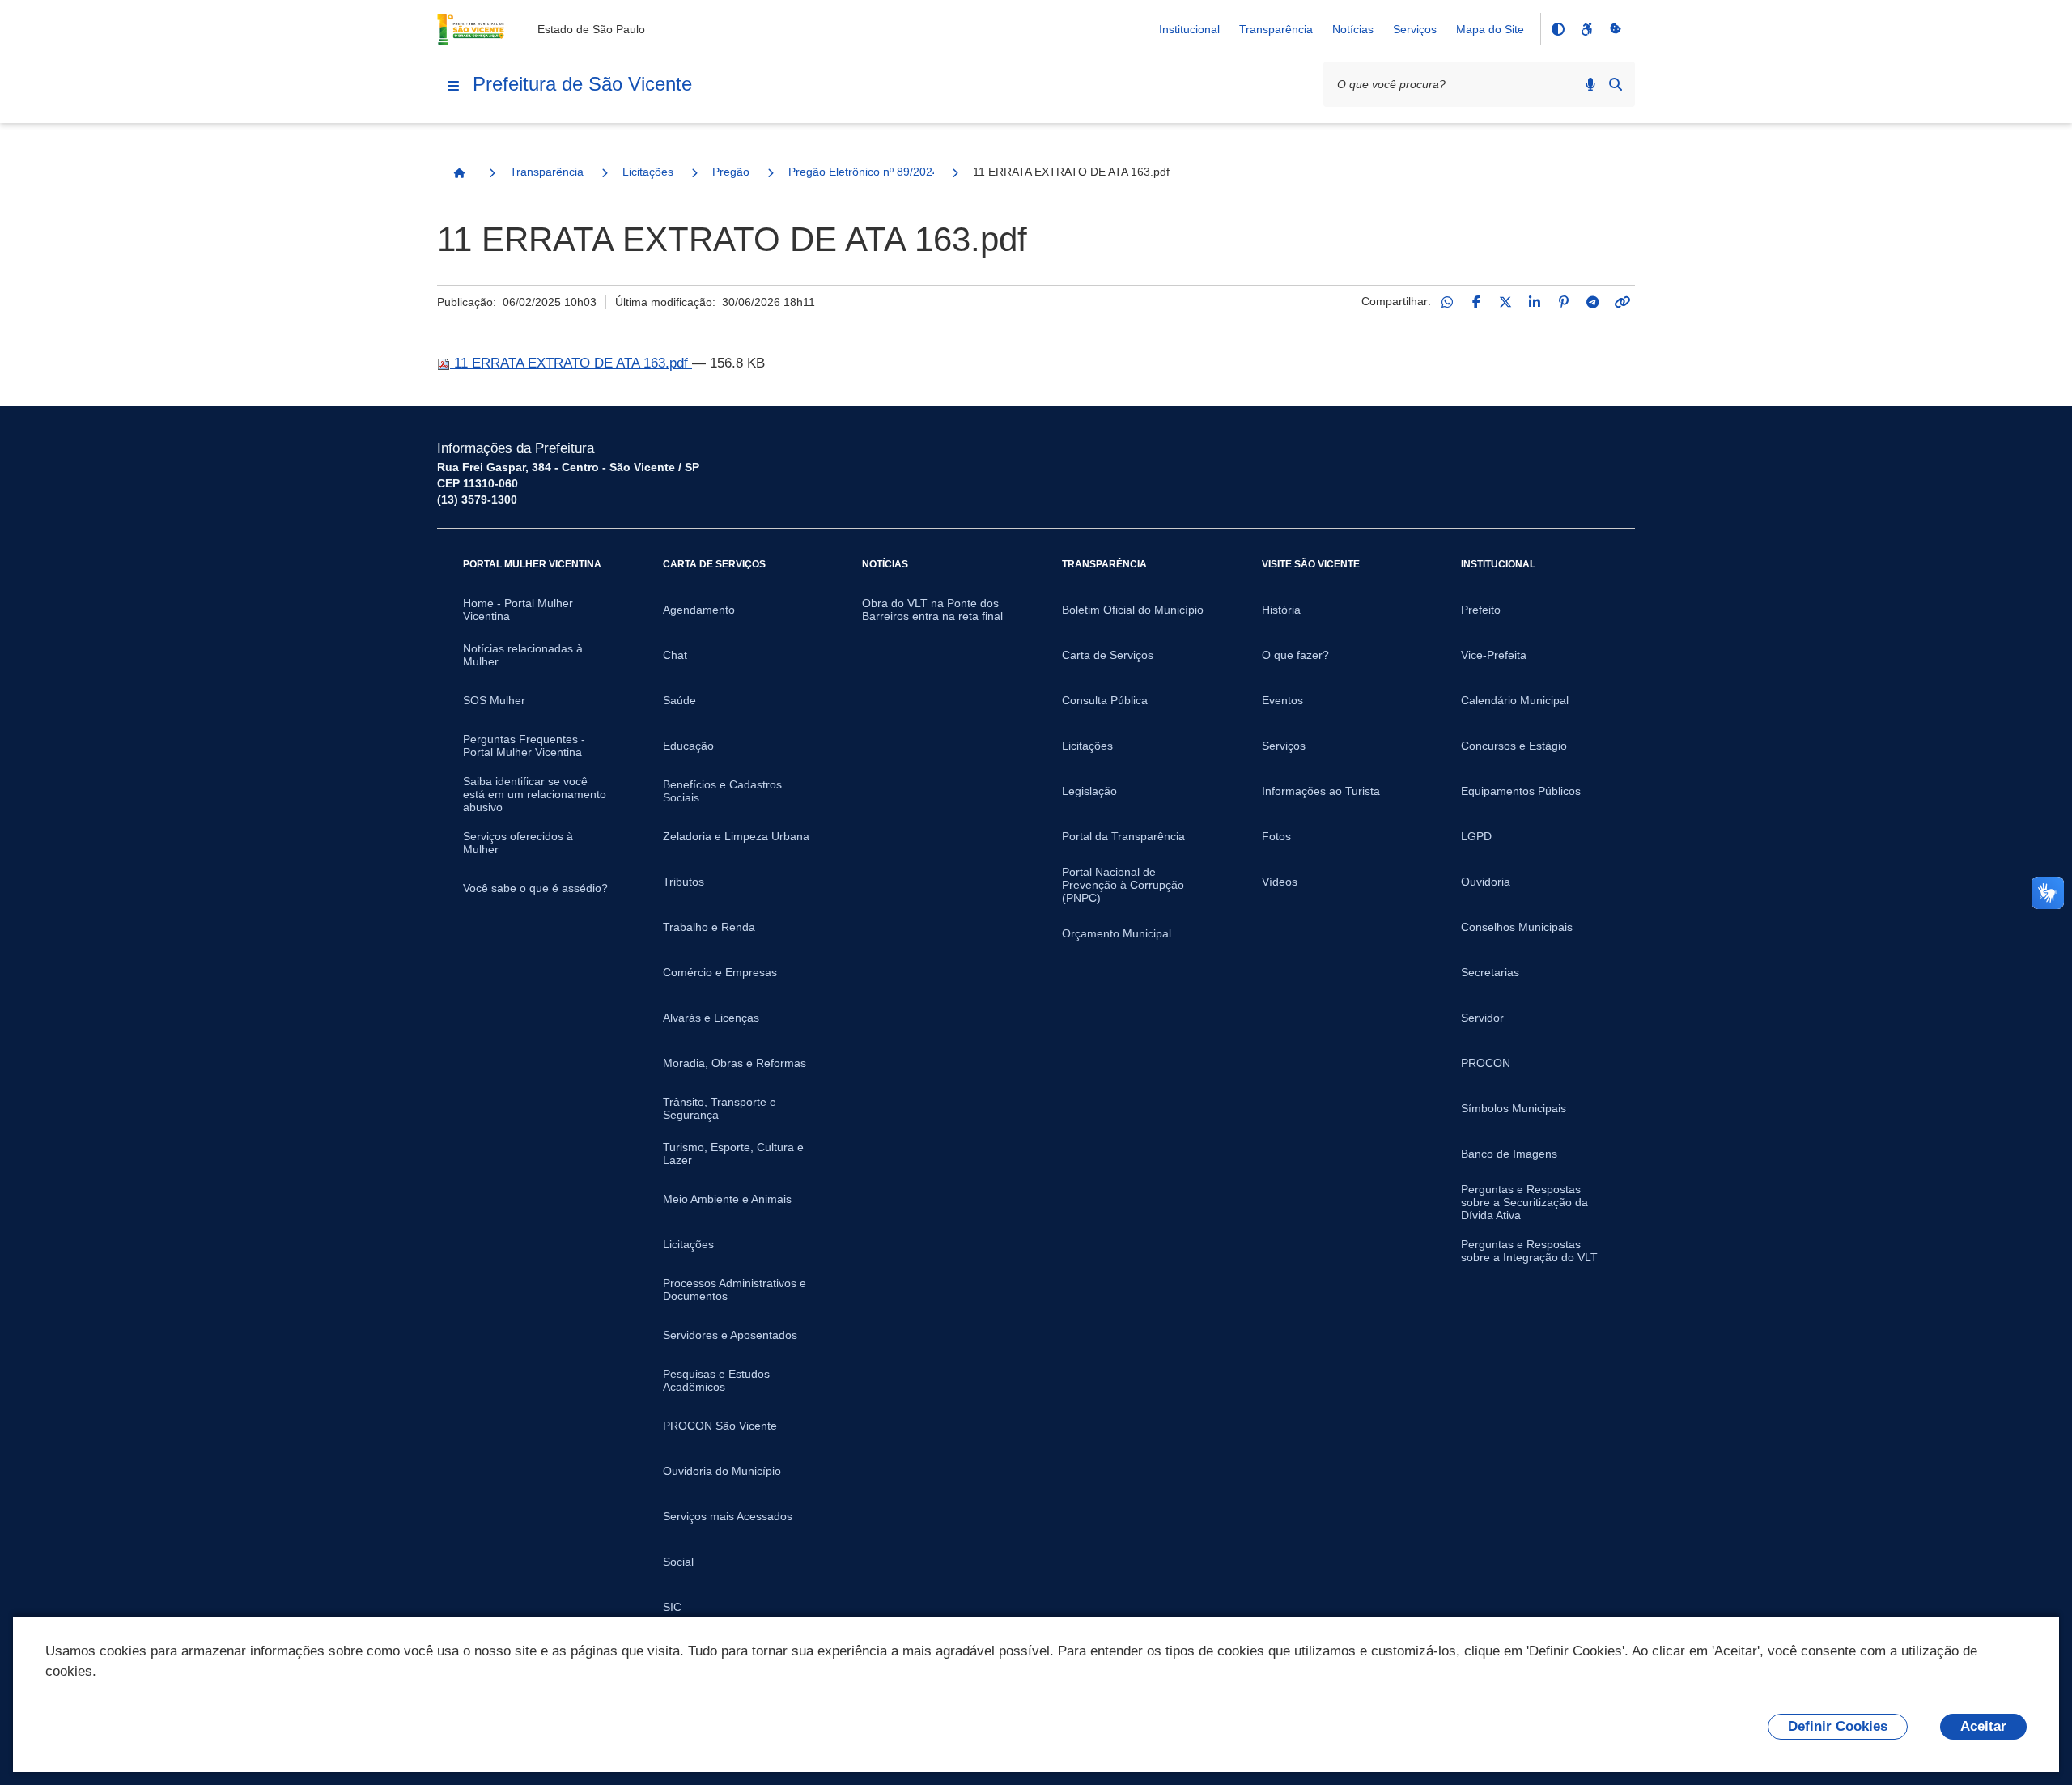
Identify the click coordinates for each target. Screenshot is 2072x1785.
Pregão (731, 172)
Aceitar (1983, 1726)
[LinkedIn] (1535, 302)
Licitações (648, 172)
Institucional (1189, 29)
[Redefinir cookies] (1616, 29)
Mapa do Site (1490, 29)
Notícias (1353, 29)
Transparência (1276, 29)
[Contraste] (1557, 29)
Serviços (1415, 29)
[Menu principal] (453, 86)
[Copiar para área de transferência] (1622, 302)
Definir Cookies (1838, 1726)
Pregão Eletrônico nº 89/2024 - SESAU (861, 172)
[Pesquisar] (1616, 84)
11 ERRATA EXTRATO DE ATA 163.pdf (571, 363)
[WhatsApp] (1447, 302)
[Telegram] (1593, 302)
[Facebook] (1476, 302)
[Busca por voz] (1590, 84)
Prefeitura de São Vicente (582, 84)
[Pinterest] (1564, 302)
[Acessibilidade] (1586, 29)
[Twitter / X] (1505, 302)
